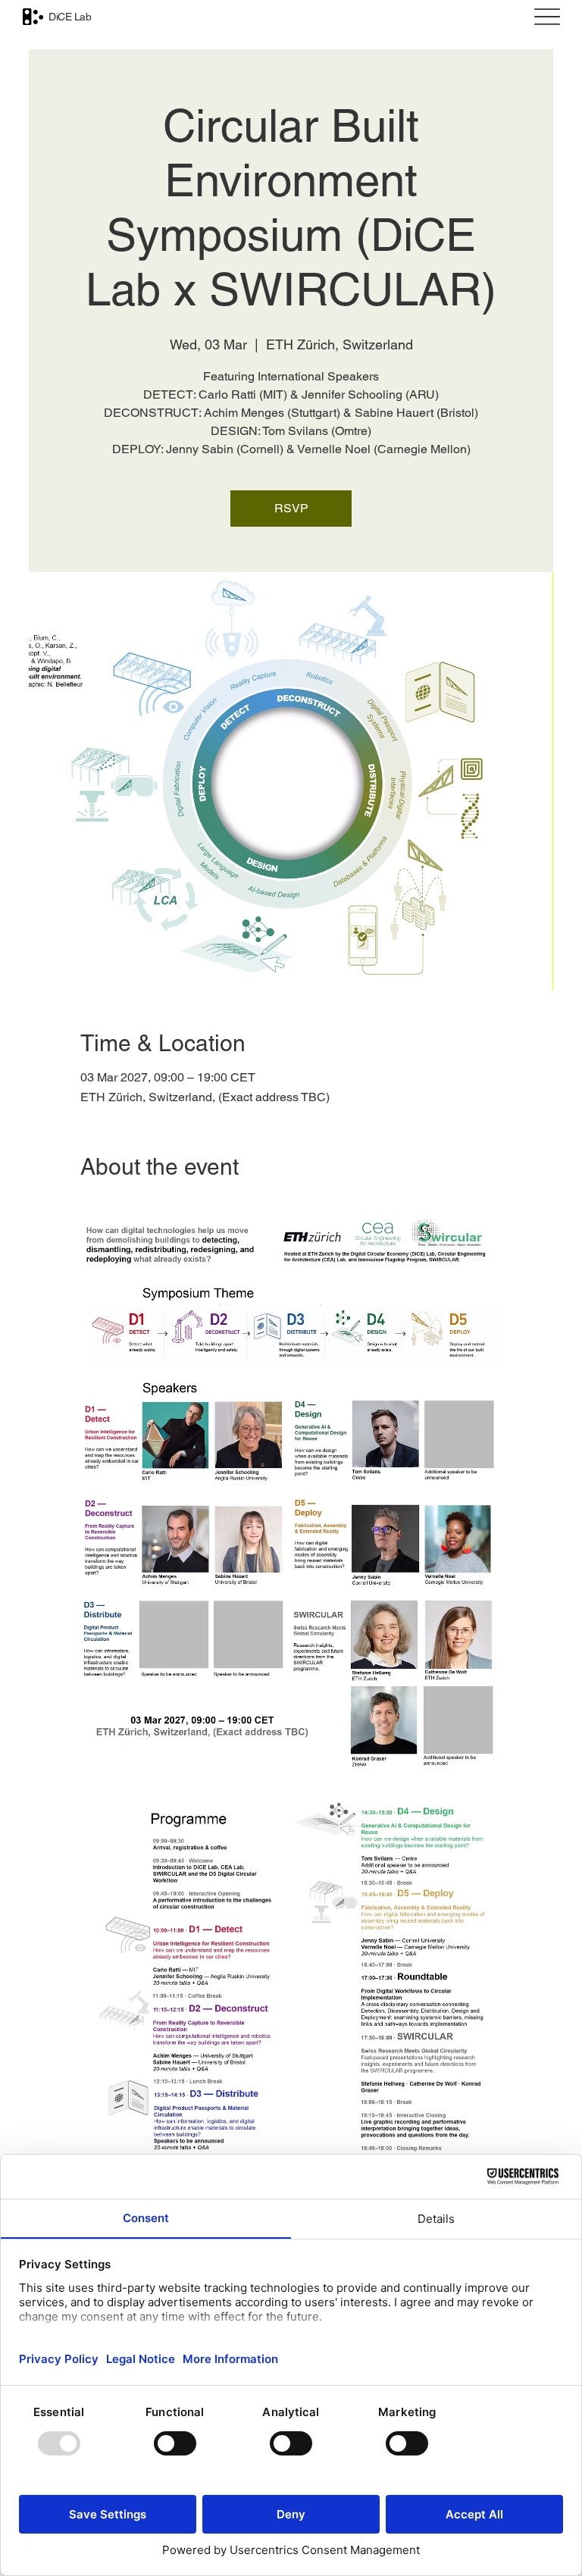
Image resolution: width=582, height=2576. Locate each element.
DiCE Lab (70, 17)
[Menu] (547, 17)
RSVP (291, 508)
